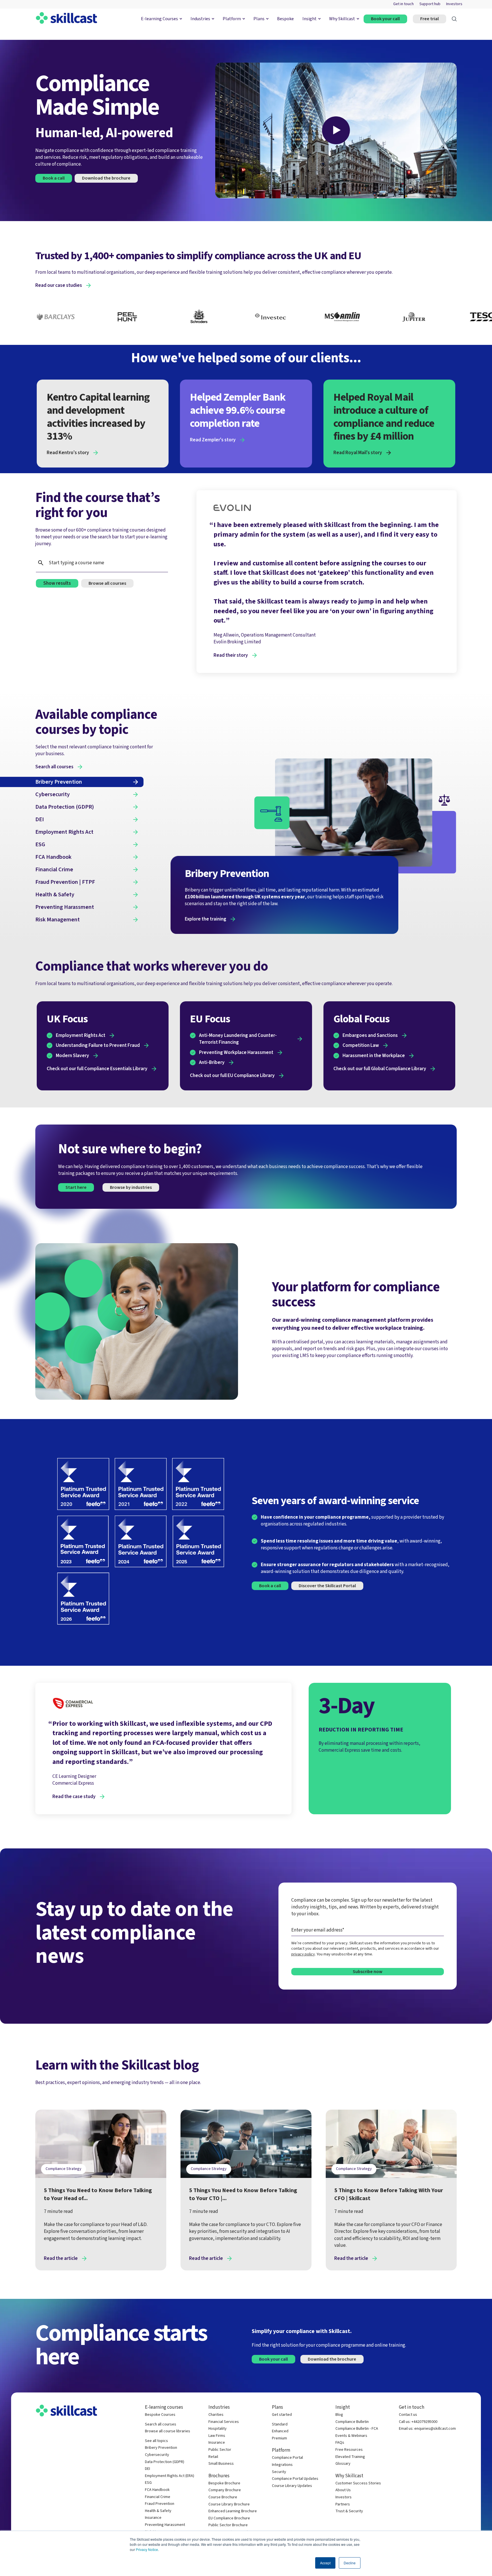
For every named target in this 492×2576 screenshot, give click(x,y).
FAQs (340, 2443)
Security (279, 2472)
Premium (279, 2438)
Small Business (221, 2464)
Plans (259, 19)
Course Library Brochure (229, 2504)
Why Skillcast (342, 19)
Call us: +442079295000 (418, 2422)
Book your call (385, 19)
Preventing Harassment (165, 2525)
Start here (76, 1187)
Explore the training (206, 919)
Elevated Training (350, 2457)
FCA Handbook (157, 2490)
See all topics (156, 2441)
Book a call (270, 1586)
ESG (148, 2483)
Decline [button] (350, 2563)
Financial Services (224, 2422)
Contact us (408, 2415)
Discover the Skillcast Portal (327, 1586)
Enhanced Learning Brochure (233, 2511)
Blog (339, 2415)
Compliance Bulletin (352, 2422)
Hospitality (218, 2429)
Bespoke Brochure (224, 2483)
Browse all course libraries (168, 2431)
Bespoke (285, 19)
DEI (147, 2469)
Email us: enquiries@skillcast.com (427, 2429)
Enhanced (280, 2431)
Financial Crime (158, 2497)
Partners (343, 2504)
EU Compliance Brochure (229, 2518)
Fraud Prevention (160, 2504)
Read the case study (74, 1797)
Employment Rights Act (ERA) (170, 2476)
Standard (280, 2424)
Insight (309, 19)
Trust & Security (349, 2511)
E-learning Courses (159, 19)
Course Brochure (223, 2497)
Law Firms (217, 2436)
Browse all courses (107, 583)
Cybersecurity (157, 2455)
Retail (213, 2457)
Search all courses (161, 2424)
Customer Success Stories (358, 2483)
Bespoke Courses (160, 2415)
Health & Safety (158, 2511)
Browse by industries (131, 1187)
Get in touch (403, 4)
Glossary (343, 2464)
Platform (232, 19)
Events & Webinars (351, 2436)
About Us (343, 2490)
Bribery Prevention (161, 2448)
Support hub (430, 4)
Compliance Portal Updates (295, 2479)
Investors (454, 4)
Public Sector (220, 2450)
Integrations (282, 2465)
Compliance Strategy (63, 2169)
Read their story (231, 655)
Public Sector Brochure (228, 2525)
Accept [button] (325, 2563)
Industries (200, 19)
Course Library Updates (292, 2486)
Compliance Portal (287, 2458)
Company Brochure (225, 2490)
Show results (57, 583)
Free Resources (349, 2450)
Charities (216, 2415)
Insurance (153, 2518)
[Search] (454, 19)
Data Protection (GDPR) (165, 2462)
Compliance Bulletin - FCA (357, 2429)
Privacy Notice (147, 2549)
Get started (282, 2415)
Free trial (430, 19)
